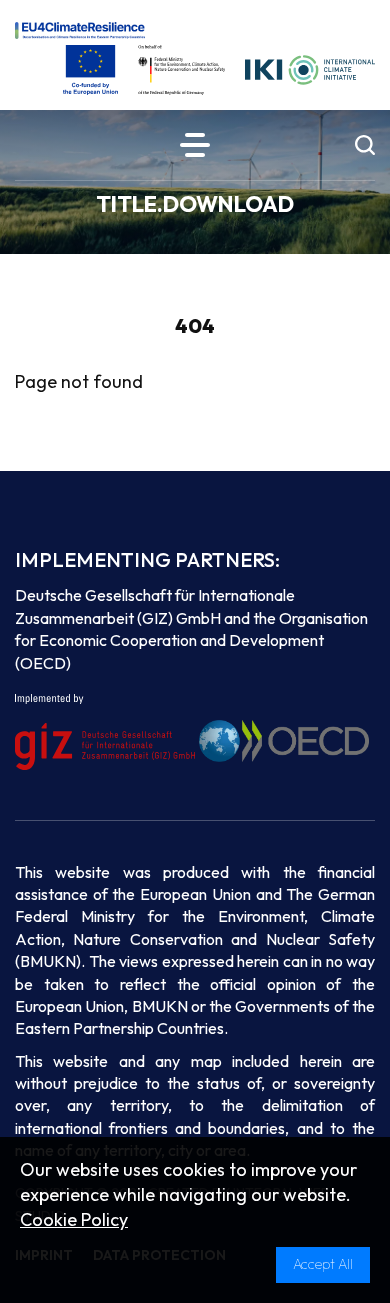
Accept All (323, 1264)
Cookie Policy (74, 1219)
